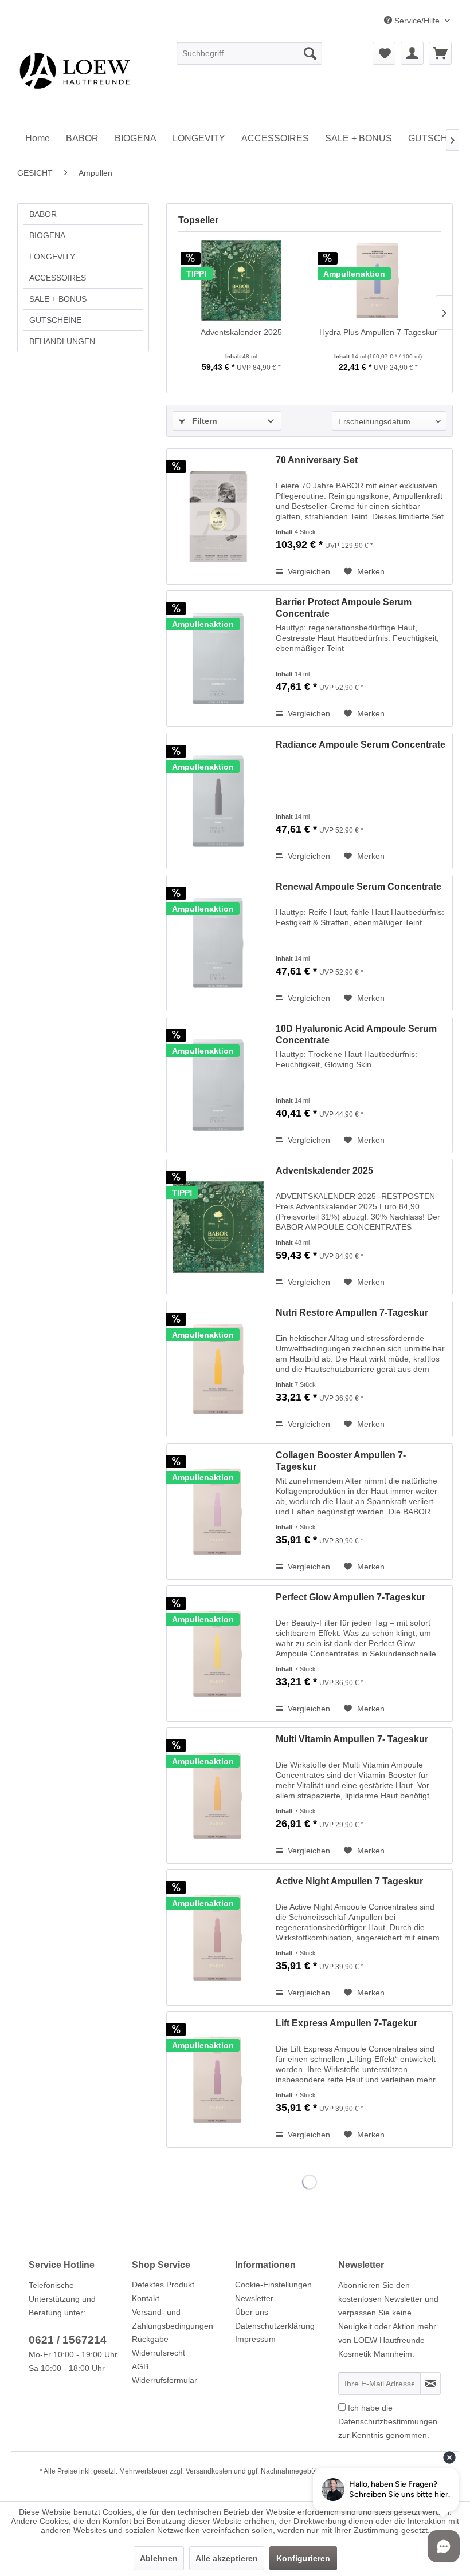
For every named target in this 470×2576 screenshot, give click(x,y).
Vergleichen (308, 571)
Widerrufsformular (164, 2380)
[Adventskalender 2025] (241, 281)
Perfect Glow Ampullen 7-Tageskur (350, 1597)
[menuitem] (249, 53)
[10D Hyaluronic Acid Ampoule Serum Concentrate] (218, 1085)
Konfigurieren (303, 2558)
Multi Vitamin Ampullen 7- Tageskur (352, 1739)
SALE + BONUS (58, 299)
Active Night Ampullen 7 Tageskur (349, 1881)
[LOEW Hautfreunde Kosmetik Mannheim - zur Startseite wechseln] (109, 70)
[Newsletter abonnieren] (430, 2384)
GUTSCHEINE (55, 320)
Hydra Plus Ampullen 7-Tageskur (378, 332)
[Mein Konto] (412, 53)
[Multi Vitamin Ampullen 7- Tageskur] (218, 1796)
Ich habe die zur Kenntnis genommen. (388, 2421)
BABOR (43, 214)
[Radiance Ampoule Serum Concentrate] (218, 801)
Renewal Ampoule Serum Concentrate (359, 887)
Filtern (203, 421)
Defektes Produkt (163, 2285)
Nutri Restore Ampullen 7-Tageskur (352, 1313)
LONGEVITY (52, 257)
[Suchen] (310, 53)
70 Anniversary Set (317, 460)
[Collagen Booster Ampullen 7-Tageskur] (218, 1512)
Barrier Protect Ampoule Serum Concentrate (344, 608)
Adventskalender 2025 (241, 332)
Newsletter (254, 2298)
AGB (140, 2366)
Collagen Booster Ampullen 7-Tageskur (341, 1461)
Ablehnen (159, 2558)
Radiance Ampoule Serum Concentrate (361, 745)
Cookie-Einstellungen (273, 2285)
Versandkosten (209, 2471)
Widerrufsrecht (158, 2353)
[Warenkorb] (440, 53)
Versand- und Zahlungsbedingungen (173, 2319)
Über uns (252, 2312)
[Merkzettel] (384, 53)
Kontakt (146, 2298)
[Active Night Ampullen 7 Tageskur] (218, 1938)
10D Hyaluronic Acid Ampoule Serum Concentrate (356, 1034)
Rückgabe (150, 2339)
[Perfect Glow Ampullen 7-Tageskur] (218, 1654)
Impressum (255, 2339)
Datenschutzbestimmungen (388, 2421)
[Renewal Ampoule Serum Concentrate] (218, 943)
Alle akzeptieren (227, 2558)
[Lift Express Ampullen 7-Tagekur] (218, 2080)
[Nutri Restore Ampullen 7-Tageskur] (218, 1369)
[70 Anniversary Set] (218, 516)
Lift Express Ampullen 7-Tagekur (346, 2023)
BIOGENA (47, 235)
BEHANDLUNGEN (62, 341)
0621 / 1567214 (68, 2340)
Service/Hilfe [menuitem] (417, 21)
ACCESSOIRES (58, 278)
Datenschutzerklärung (275, 2326)
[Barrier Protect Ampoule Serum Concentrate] (218, 658)
